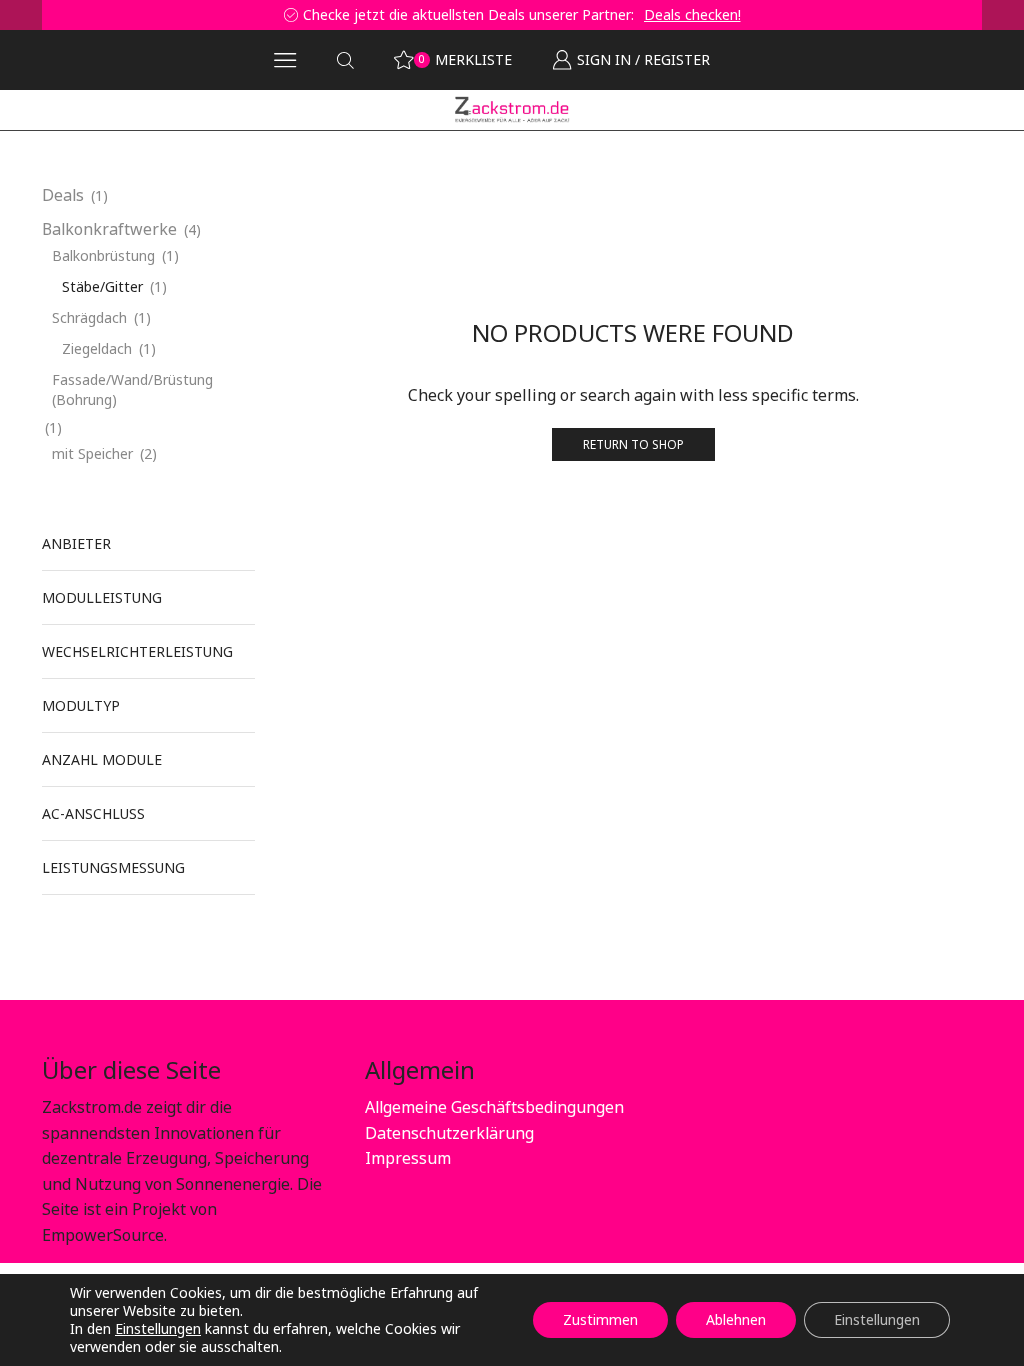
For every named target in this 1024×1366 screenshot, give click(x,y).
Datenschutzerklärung (449, 1133)
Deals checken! (207, 14)
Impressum (408, 1158)
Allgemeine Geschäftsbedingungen (494, 1107)
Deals (63, 195)
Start (59, 162)
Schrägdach (89, 317)
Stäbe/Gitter (102, 286)
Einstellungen (158, 1329)
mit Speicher (92, 453)
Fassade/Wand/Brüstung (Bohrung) (132, 389)
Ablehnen (736, 1319)
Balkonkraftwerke (198, 162)
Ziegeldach (97, 348)
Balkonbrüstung (323, 162)
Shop (108, 162)
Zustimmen (600, 1319)
